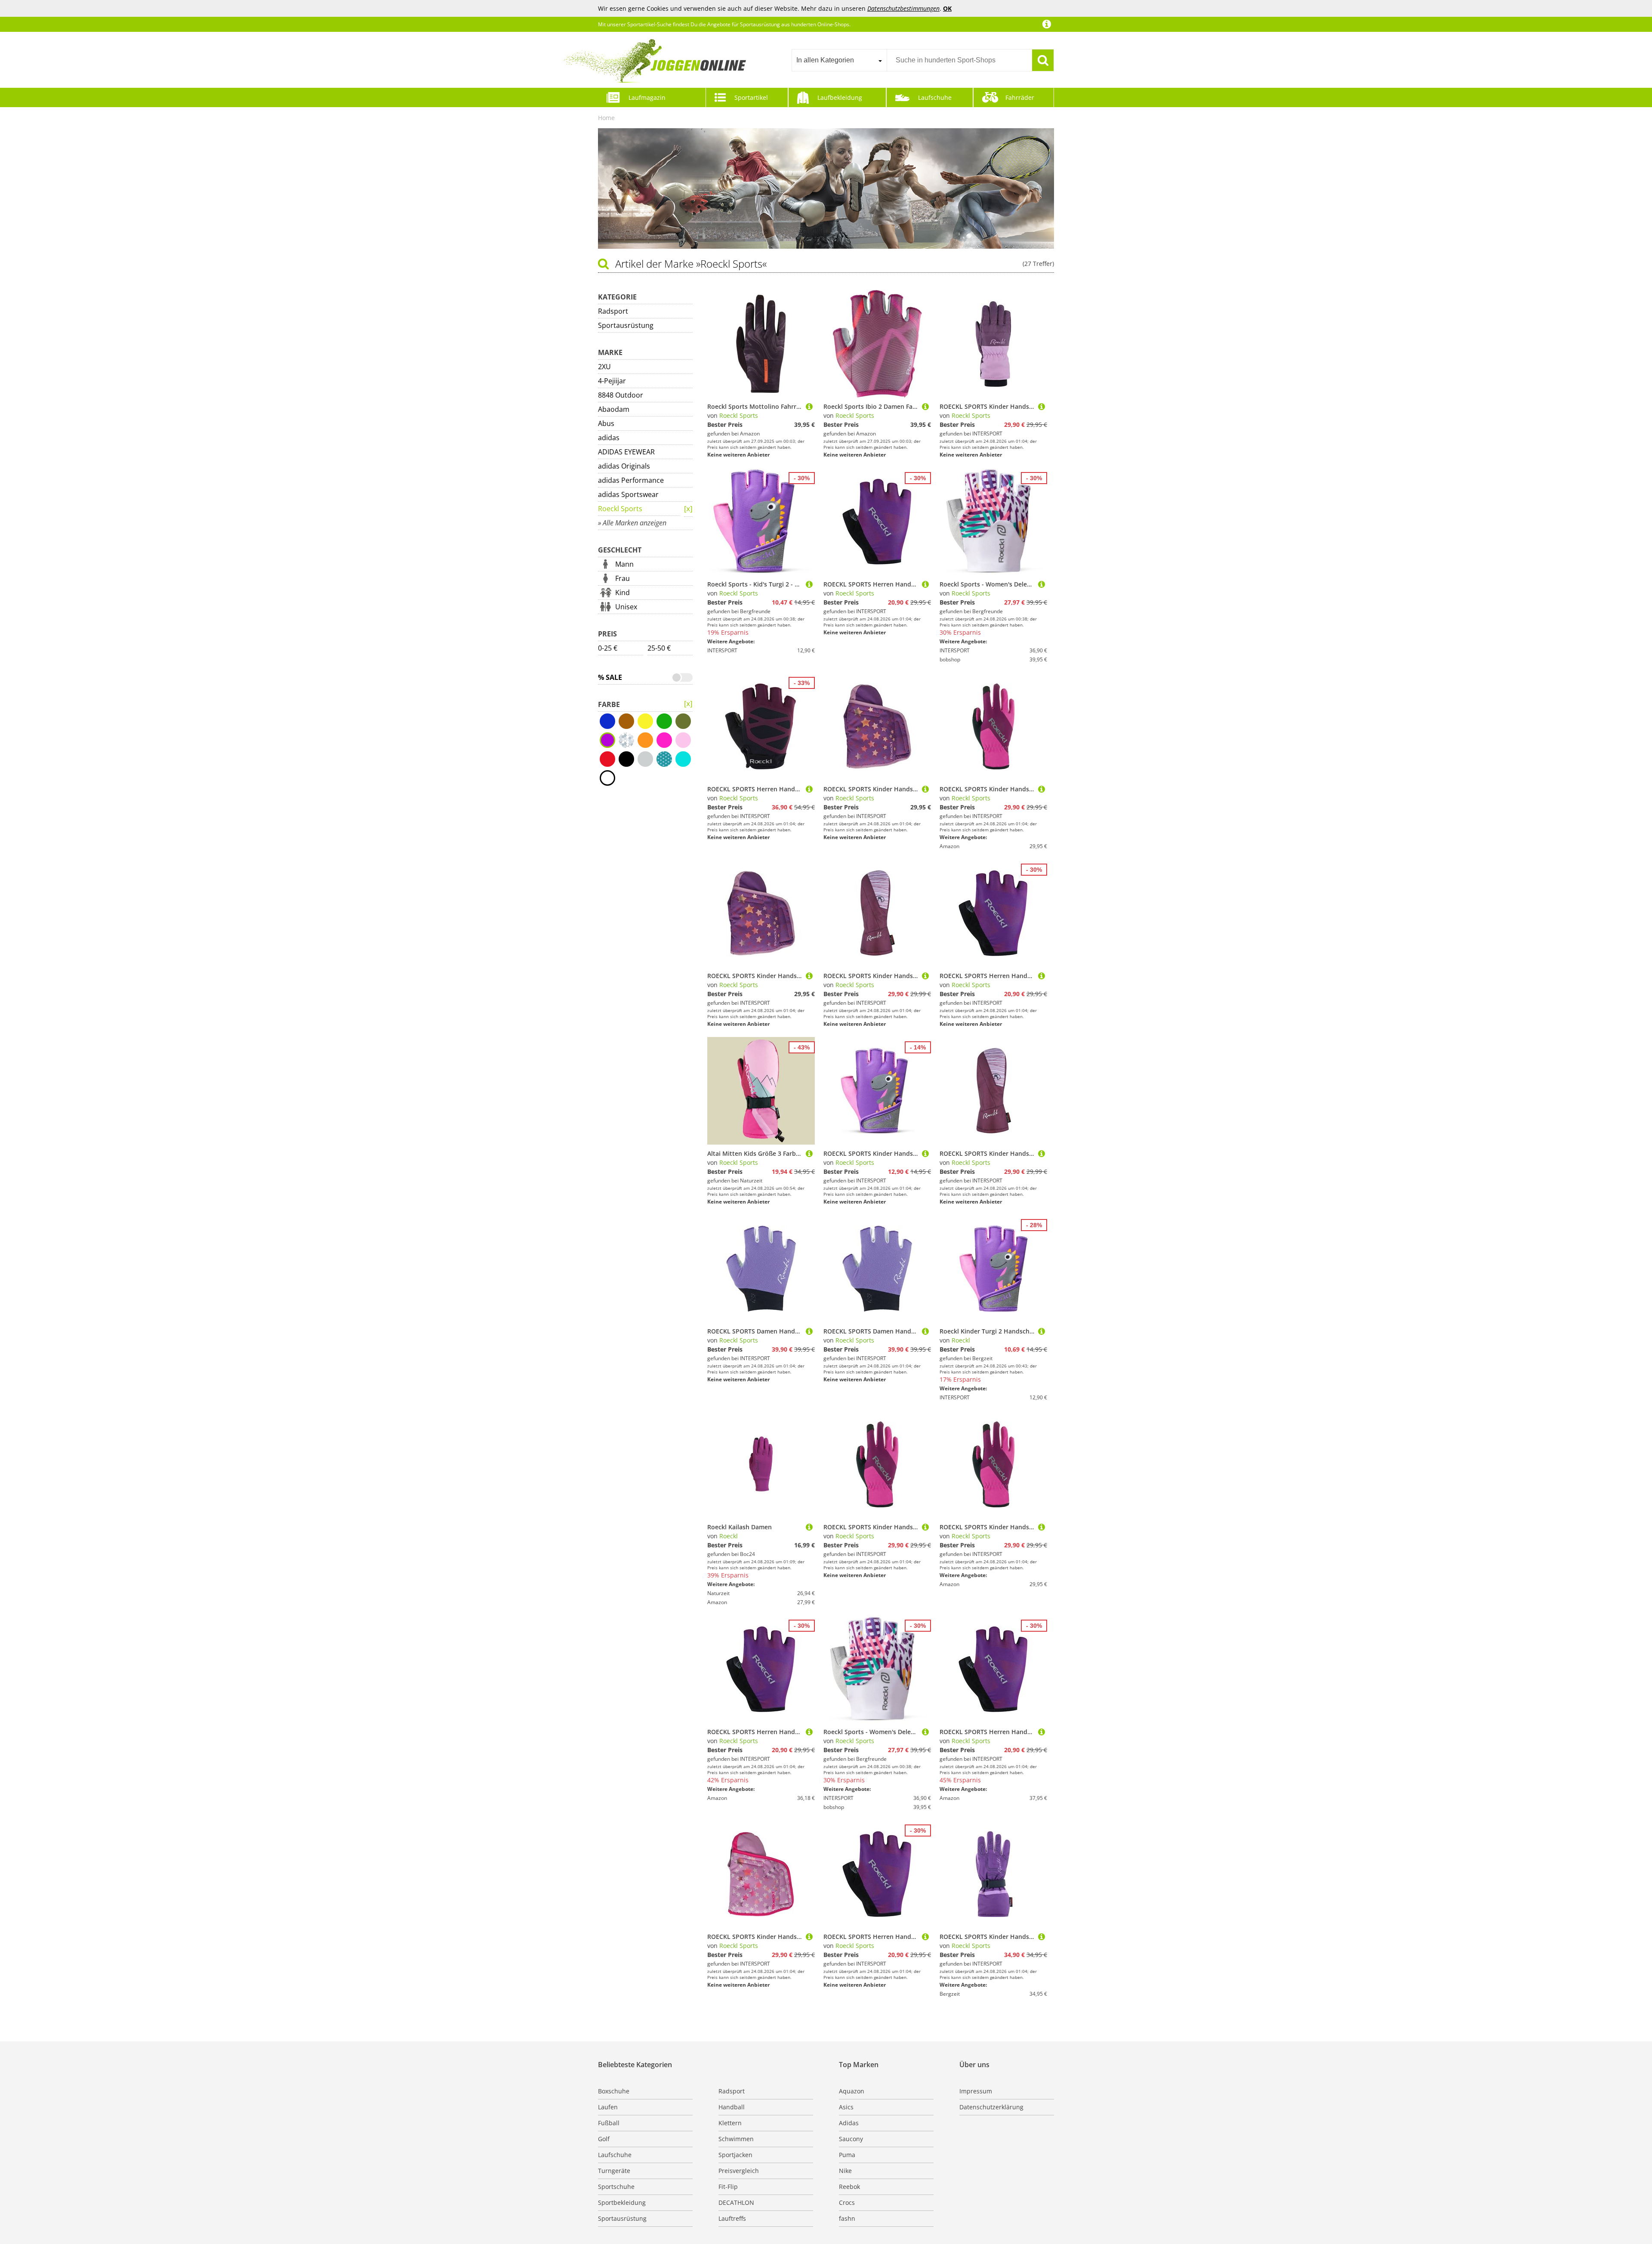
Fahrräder (1020, 97)
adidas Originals (624, 466)
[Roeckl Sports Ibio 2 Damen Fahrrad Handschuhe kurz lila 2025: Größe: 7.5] (925, 406)
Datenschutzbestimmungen (903, 8)
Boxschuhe (614, 2091)
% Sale (610, 677)
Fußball (609, 2123)
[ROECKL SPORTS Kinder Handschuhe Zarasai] (1042, 789)
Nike (845, 2171)
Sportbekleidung (622, 2202)
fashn (847, 2218)
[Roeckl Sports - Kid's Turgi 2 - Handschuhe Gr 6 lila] (809, 584)
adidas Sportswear (628, 494)
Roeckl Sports (620, 509)
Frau (623, 578)
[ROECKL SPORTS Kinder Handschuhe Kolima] (925, 789)
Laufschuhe (935, 97)
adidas (609, 438)
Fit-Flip (728, 2187)
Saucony (851, 2139)
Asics (846, 2107)
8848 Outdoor (621, 395)
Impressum (976, 2091)
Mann (624, 564)
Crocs (847, 2202)
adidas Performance (631, 480)
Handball (732, 2107)
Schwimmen (736, 2139)
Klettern (730, 2123)
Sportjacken (735, 2155)
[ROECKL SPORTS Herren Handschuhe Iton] (809, 789)
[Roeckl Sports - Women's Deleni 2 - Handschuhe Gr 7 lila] (1042, 584)
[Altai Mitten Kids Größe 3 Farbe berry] (809, 1153)
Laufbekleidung (840, 97)
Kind (623, 593)
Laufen (608, 2107)
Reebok (849, 2187)
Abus (606, 423)
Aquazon (852, 2091)
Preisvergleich (739, 2171)
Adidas (849, 2123)
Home (606, 118)
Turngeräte (614, 2171)
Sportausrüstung (626, 325)
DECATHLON (736, 2202)
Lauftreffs (732, 2218)
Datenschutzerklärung (991, 2107)
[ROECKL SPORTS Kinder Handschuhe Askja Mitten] (925, 976)
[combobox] (839, 60)
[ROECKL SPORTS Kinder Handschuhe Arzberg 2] (1042, 1937)
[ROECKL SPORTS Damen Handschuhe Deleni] (809, 1331)
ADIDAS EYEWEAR (626, 452)
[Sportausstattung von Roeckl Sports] (688, 704)
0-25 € (608, 648)
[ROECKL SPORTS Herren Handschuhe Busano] (925, 584)
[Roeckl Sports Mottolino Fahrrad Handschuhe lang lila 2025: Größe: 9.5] (809, 406)
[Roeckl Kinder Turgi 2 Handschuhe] (1042, 1331)
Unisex (626, 607)
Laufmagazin (647, 97)
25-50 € (659, 648)
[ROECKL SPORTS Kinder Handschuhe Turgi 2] (925, 1153)
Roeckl (961, 1340)
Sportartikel (751, 97)
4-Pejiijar (612, 381)
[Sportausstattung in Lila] (688, 509)
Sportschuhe (616, 2187)
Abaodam (614, 409)
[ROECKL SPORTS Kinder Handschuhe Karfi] (1042, 406)
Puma (847, 2155)
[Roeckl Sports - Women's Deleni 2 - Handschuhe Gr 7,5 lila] (925, 1732)
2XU (604, 367)
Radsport (613, 311)
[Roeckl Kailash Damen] (809, 1527)
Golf (604, 2139)
